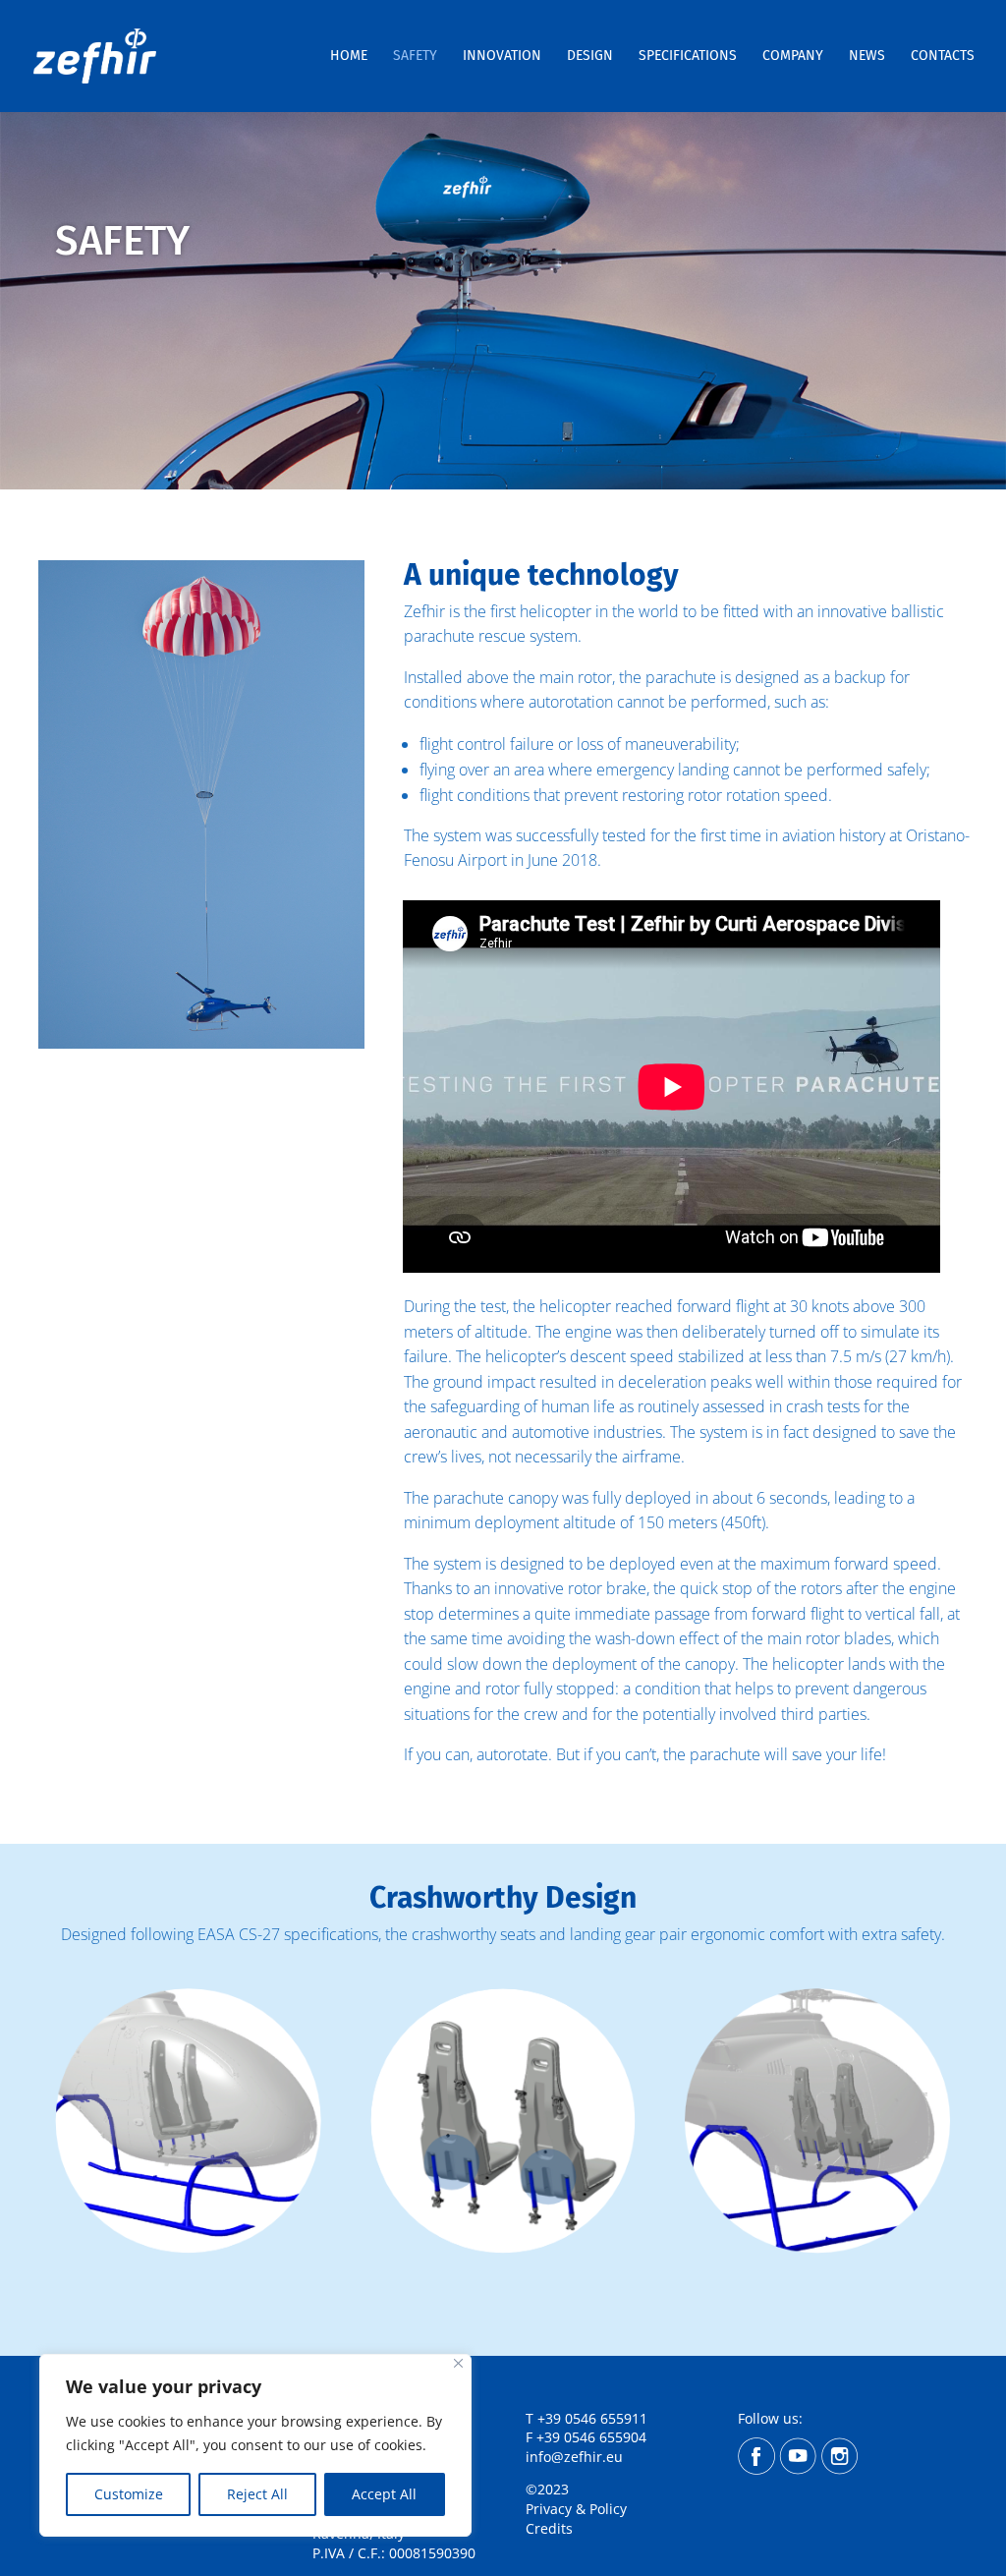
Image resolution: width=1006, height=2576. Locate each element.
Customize (129, 2494)
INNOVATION (502, 57)
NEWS (867, 57)
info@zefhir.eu (574, 2457)
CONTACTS (943, 57)
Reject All (257, 2494)
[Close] (458, 2363)
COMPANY (793, 57)
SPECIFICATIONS (688, 57)
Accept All (384, 2494)
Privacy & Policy (578, 2509)
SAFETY (415, 57)
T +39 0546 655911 (587, 2418)
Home (349, 57)
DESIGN (590, 57)
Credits (549, 2528)
